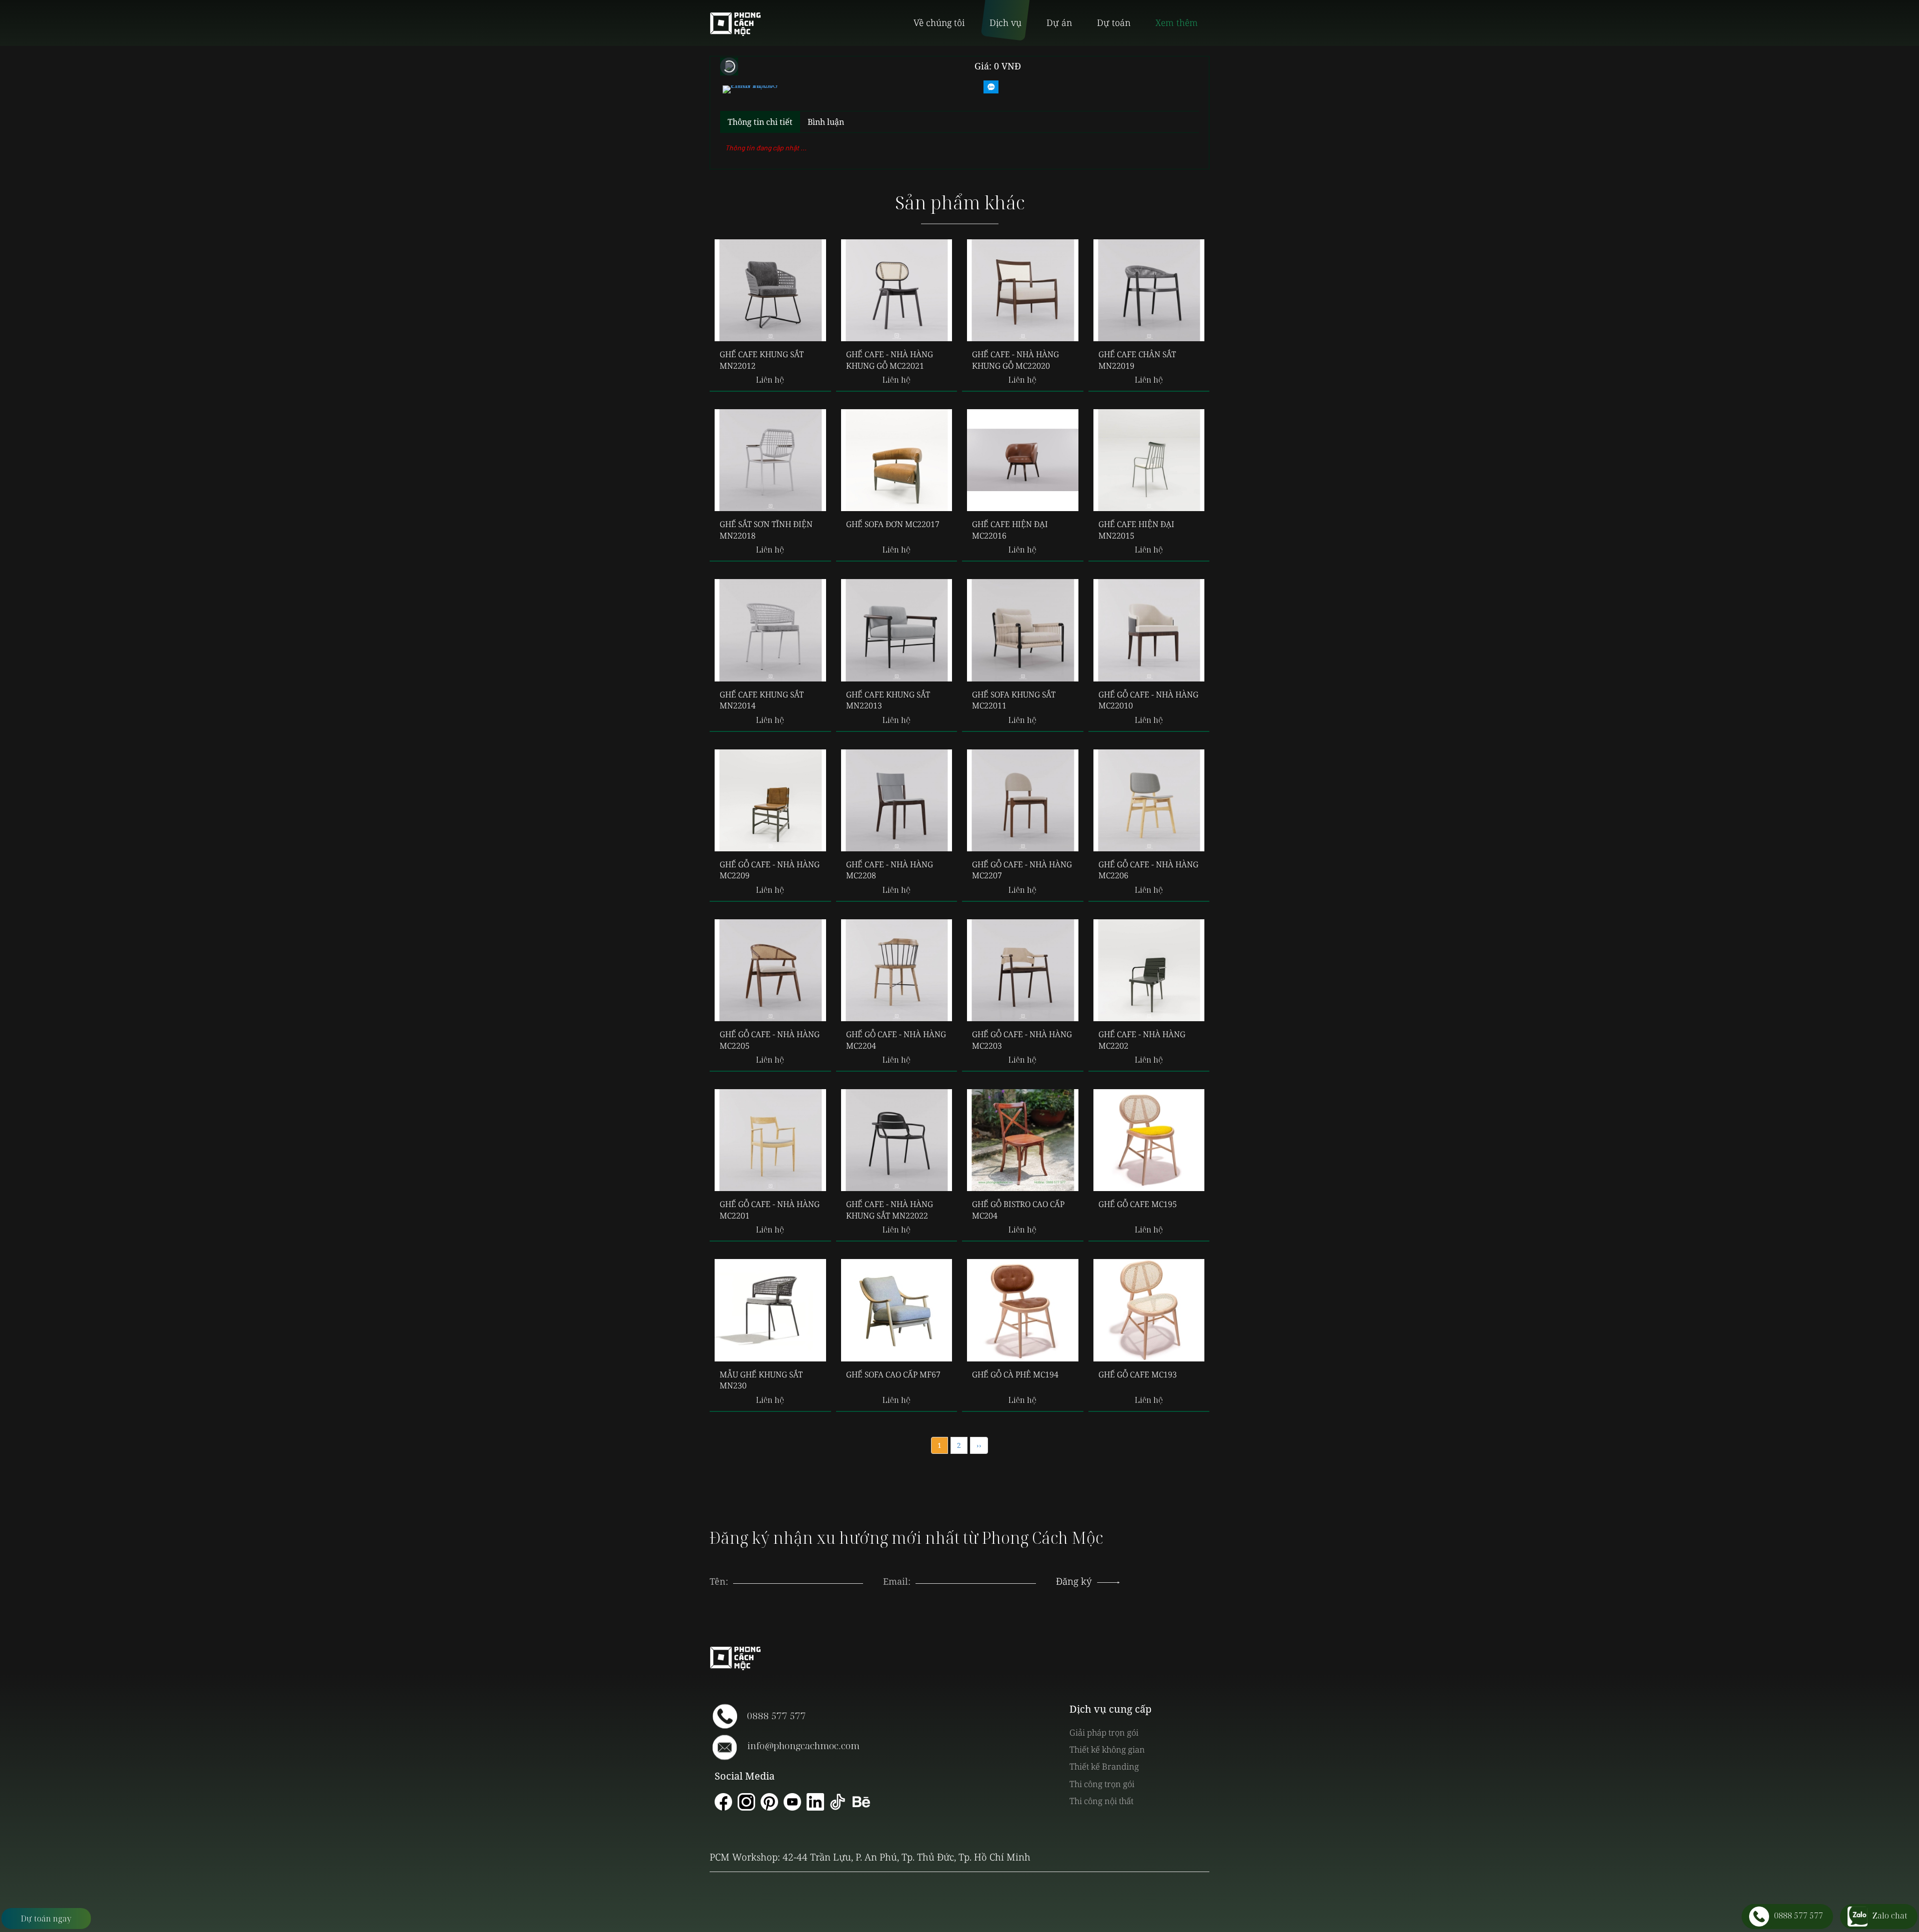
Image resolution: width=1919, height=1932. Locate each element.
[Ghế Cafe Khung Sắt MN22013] (897, 630)
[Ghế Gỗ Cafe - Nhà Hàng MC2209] (770, 800)
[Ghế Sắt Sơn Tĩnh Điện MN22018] (770, 460)
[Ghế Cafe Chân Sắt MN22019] (1149, 290)
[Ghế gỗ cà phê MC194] (1023, 1310)
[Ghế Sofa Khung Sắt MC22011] (1023, 630)
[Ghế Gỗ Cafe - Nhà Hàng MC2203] (1023, 970)
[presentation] (976, 1571)
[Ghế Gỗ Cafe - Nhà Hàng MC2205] (770, 970)
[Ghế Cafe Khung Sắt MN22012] (770, 290)
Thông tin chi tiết (760, 122)
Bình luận (826, 122)
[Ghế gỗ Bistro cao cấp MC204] (1023, 1140)
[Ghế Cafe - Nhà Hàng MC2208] (897, 800)
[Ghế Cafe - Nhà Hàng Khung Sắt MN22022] (897, 1140)
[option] (750, 88)
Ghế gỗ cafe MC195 (1138, 1204)
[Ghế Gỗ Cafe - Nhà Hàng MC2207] (1023, 800)
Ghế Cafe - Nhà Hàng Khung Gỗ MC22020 (1015, 360)
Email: (897, 1581)
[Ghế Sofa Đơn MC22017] (897, 460)
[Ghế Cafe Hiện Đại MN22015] (1149, 460)
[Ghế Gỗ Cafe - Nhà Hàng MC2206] (1149, 800)
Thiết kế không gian (1107, 1749)
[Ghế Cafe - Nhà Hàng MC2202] (1149, 970)
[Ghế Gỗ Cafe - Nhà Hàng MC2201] (770, 1140)
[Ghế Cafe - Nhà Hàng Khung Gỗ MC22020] (1023, 290)
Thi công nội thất (1101, 1801)
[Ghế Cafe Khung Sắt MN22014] (770, 630)
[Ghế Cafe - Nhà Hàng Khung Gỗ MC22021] (897, 290)
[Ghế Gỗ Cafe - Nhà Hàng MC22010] (1149, 630)
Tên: (719, 1581)
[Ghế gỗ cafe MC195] (1149, 1140)
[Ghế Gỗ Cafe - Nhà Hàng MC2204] (897, 970)
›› (979, 1445)
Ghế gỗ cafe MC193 (1138, 1374)
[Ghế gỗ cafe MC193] (1149, 1310)
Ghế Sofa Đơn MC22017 (893, 524)
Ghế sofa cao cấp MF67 (893, 1374)
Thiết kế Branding (1104, 1766)
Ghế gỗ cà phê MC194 (1015, 1374)
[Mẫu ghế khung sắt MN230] (770, 1310)
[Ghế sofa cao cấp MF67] (897, 1310)
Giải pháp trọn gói (1104, 1732)
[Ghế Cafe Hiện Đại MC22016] (1023, 460)
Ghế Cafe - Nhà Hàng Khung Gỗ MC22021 (890, 360)
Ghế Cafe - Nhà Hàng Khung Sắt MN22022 (890, 1210)
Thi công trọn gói (1102, 1784)
